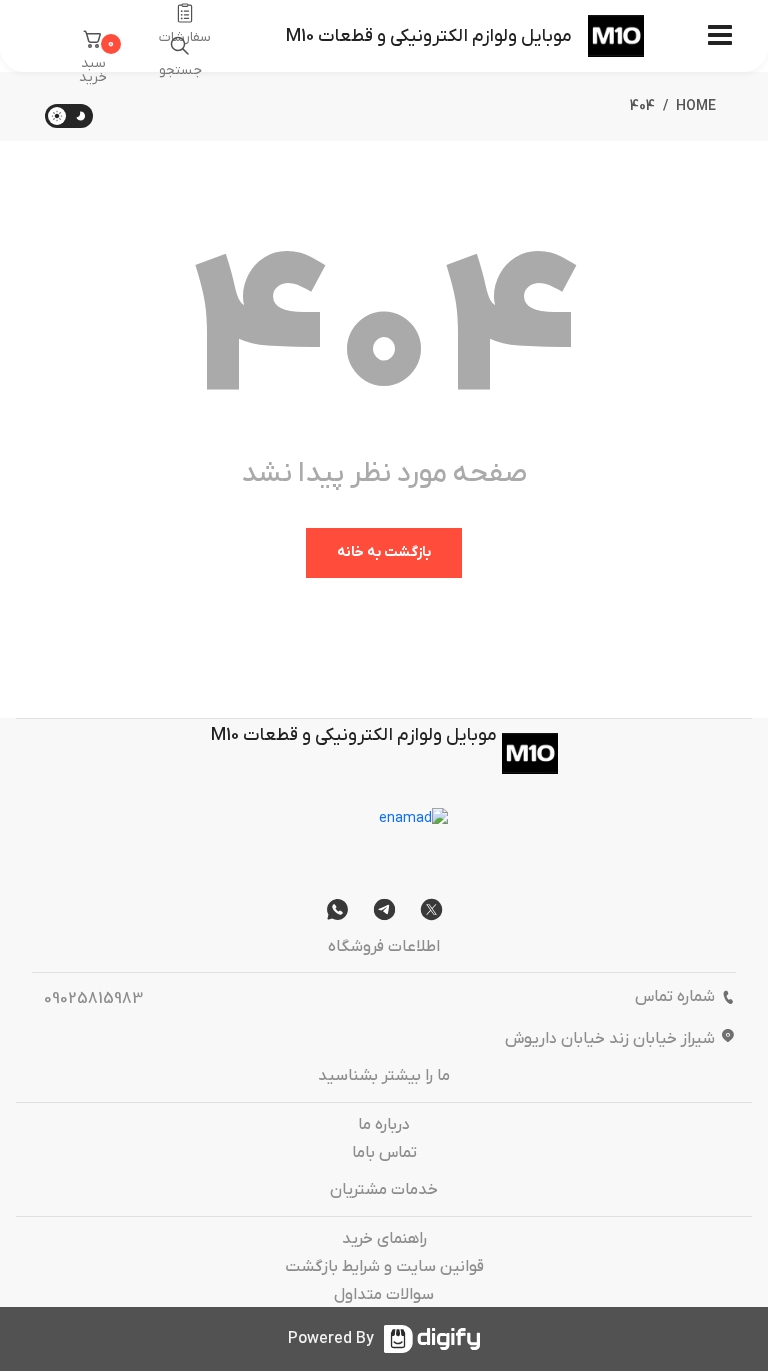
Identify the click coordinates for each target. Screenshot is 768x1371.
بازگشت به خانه (384, 552)
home (696, 106)
